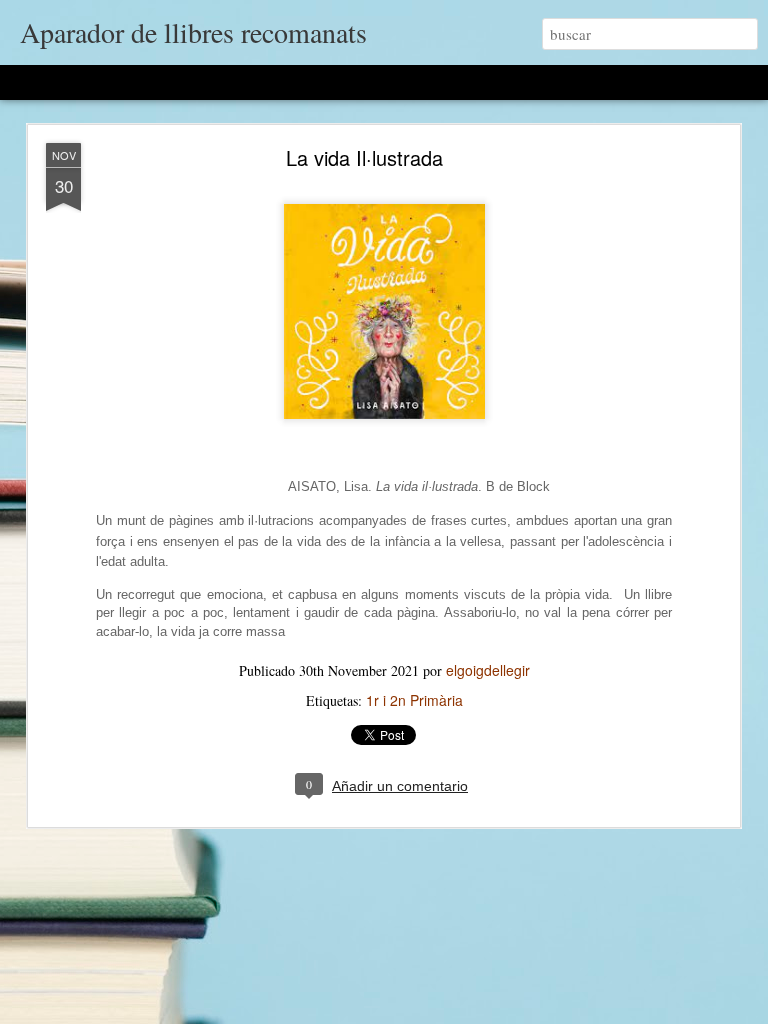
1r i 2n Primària (414, 700)
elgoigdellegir (488, 670)
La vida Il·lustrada (364, 157)
